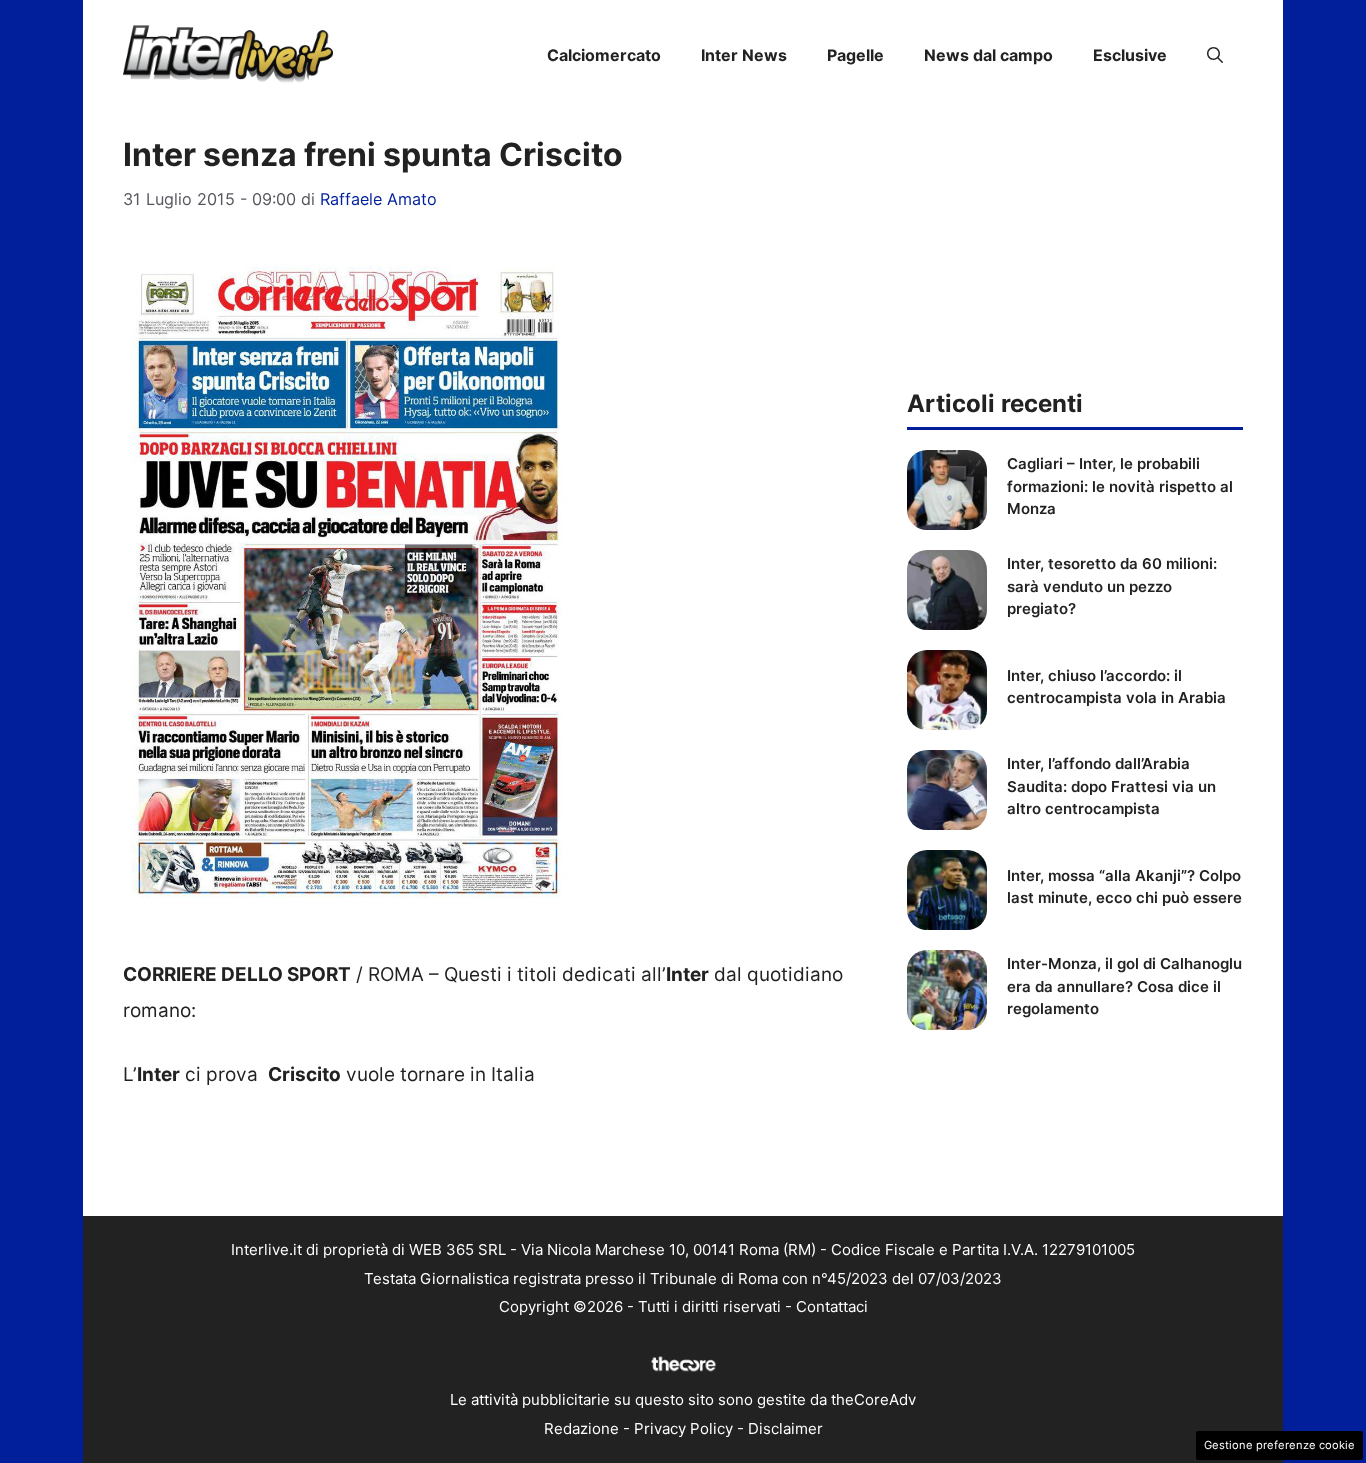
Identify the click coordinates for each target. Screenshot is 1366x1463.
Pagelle (855, 55)
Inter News (744, 55)
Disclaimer (785, 1428)
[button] (1215, 55)
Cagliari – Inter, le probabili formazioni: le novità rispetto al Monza (1120, 486)
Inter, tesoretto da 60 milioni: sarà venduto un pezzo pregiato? (1112, 586)
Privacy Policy (683, 1428)
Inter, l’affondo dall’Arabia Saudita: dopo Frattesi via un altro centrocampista (1111, 786)
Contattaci (832, 1306)
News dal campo (988, 55)
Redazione (581, 1428)
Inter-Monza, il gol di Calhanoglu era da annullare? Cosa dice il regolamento (1124, 986)
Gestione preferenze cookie (1279, 1445)
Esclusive (1130, 55)
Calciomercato (604, 55)
